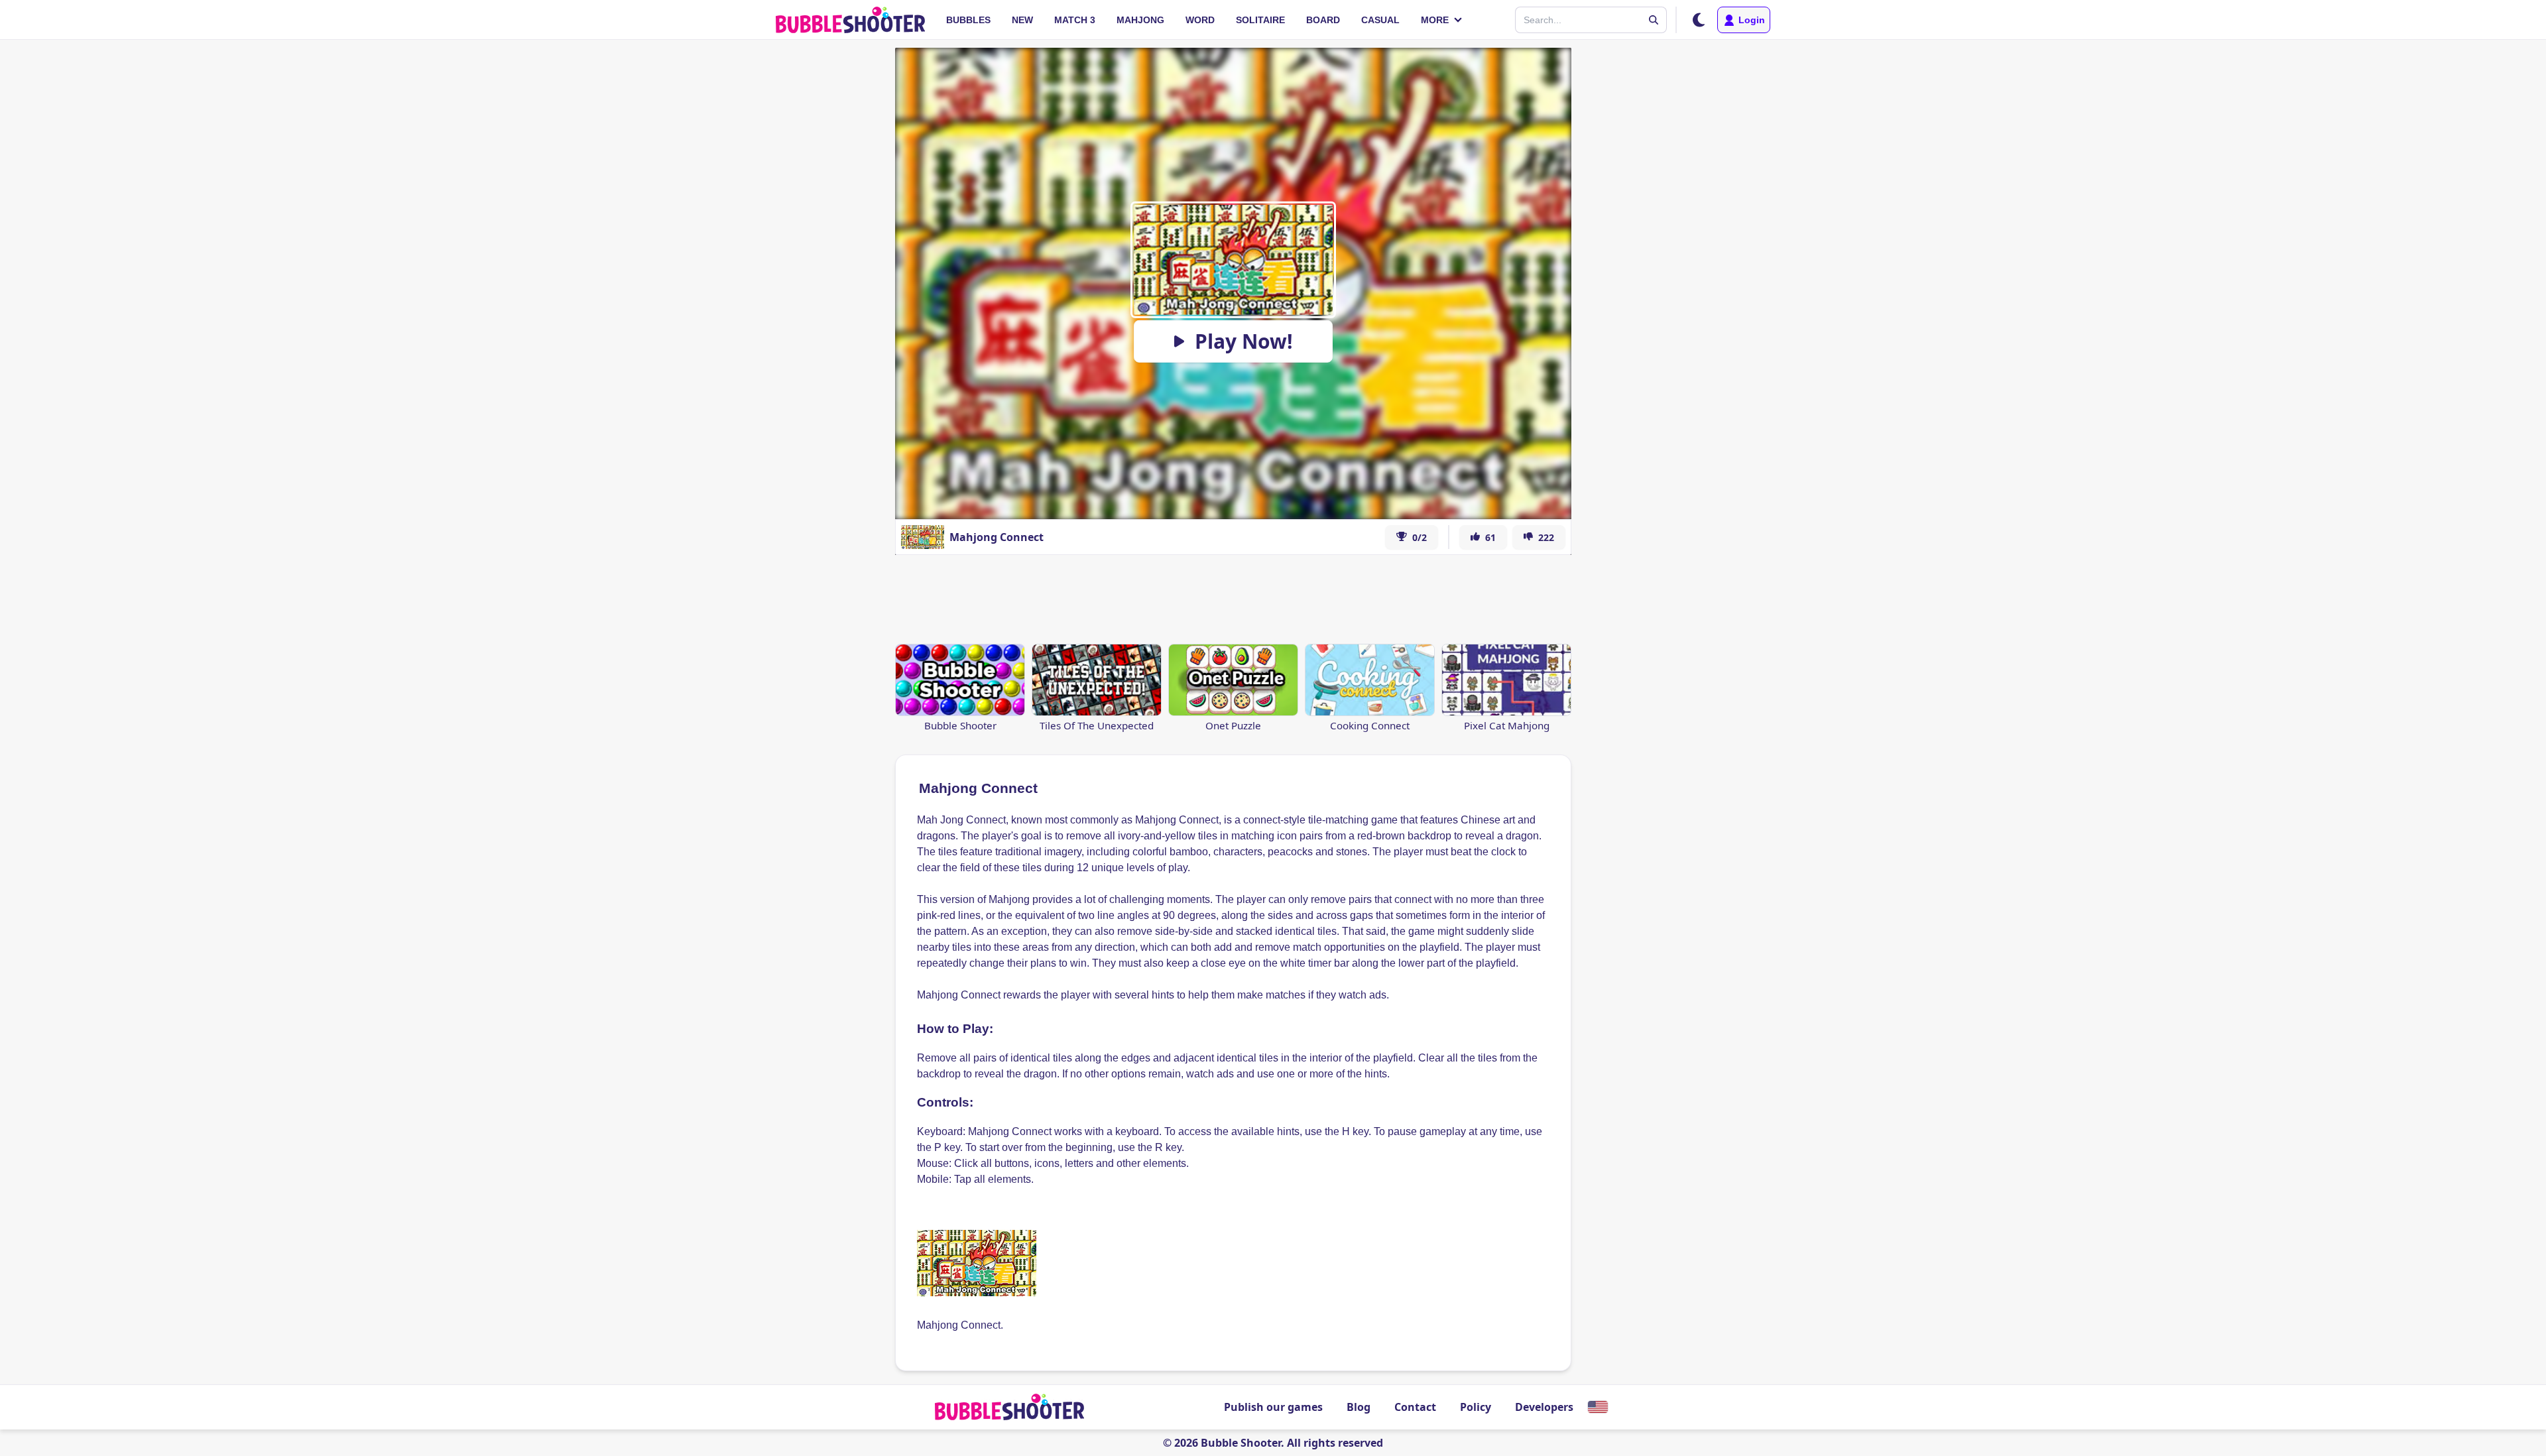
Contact (1415, 1407)
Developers (1544, 1407)
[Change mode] (1699, 20)
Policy (1476, 1407)
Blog (1359, 1407)
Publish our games (1273, 1407)
